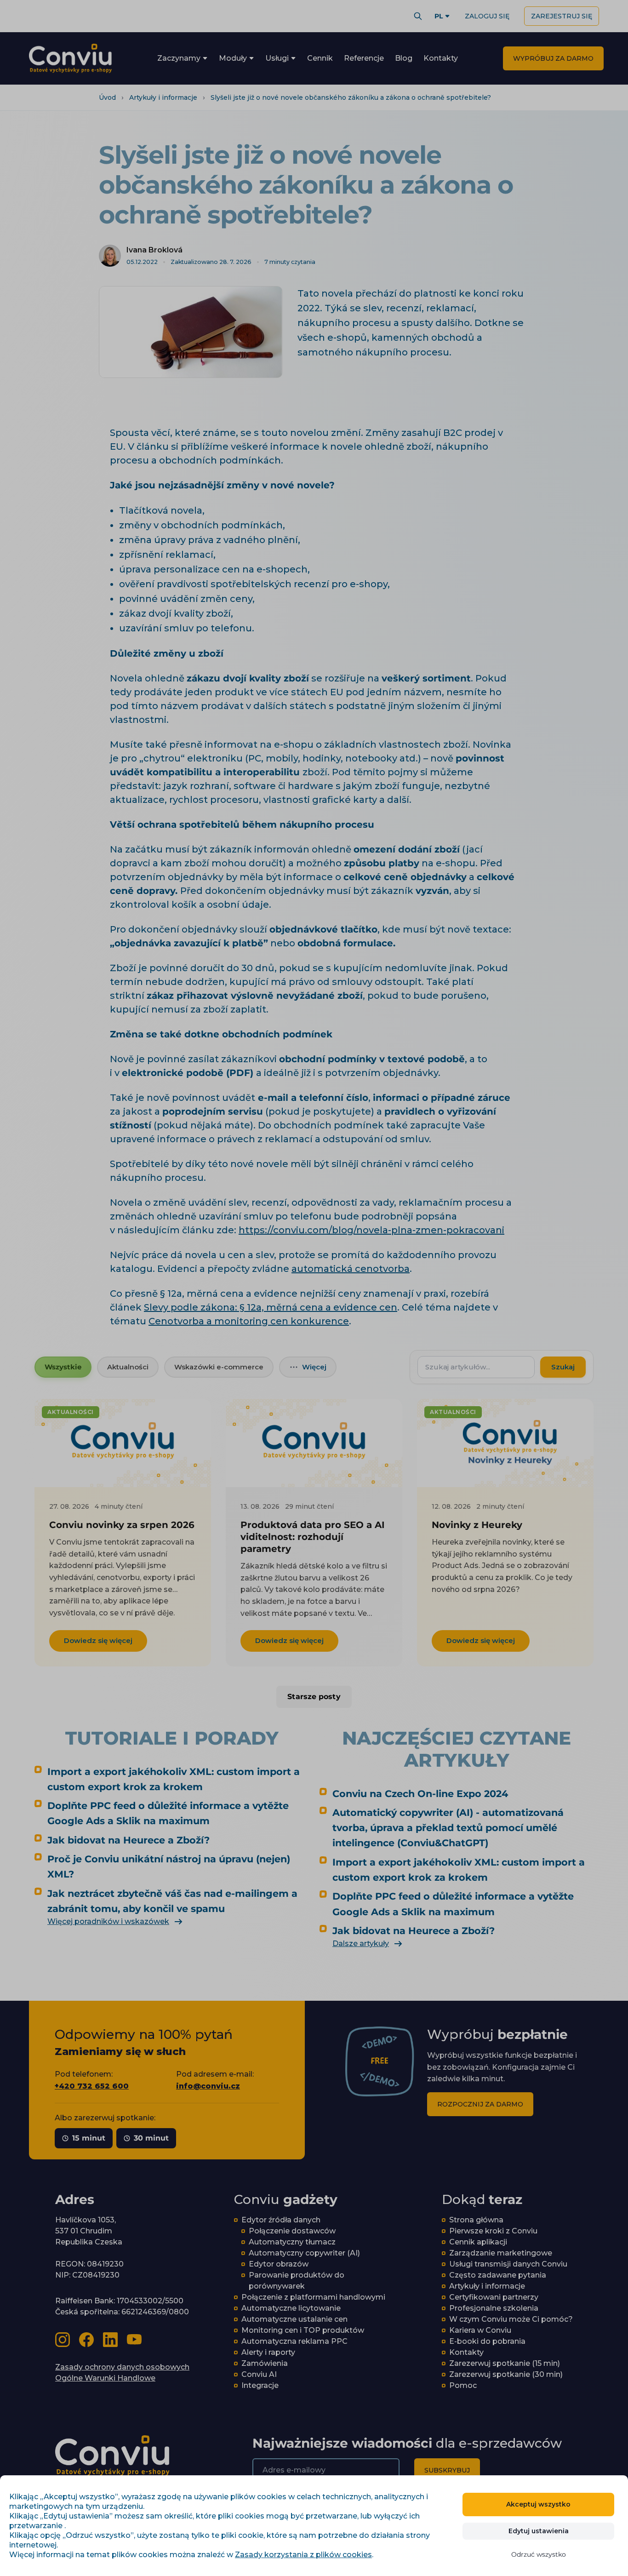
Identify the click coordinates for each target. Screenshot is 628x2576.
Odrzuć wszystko (539, 2554)
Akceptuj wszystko (538, 2504)
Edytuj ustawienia (539, 2531)
